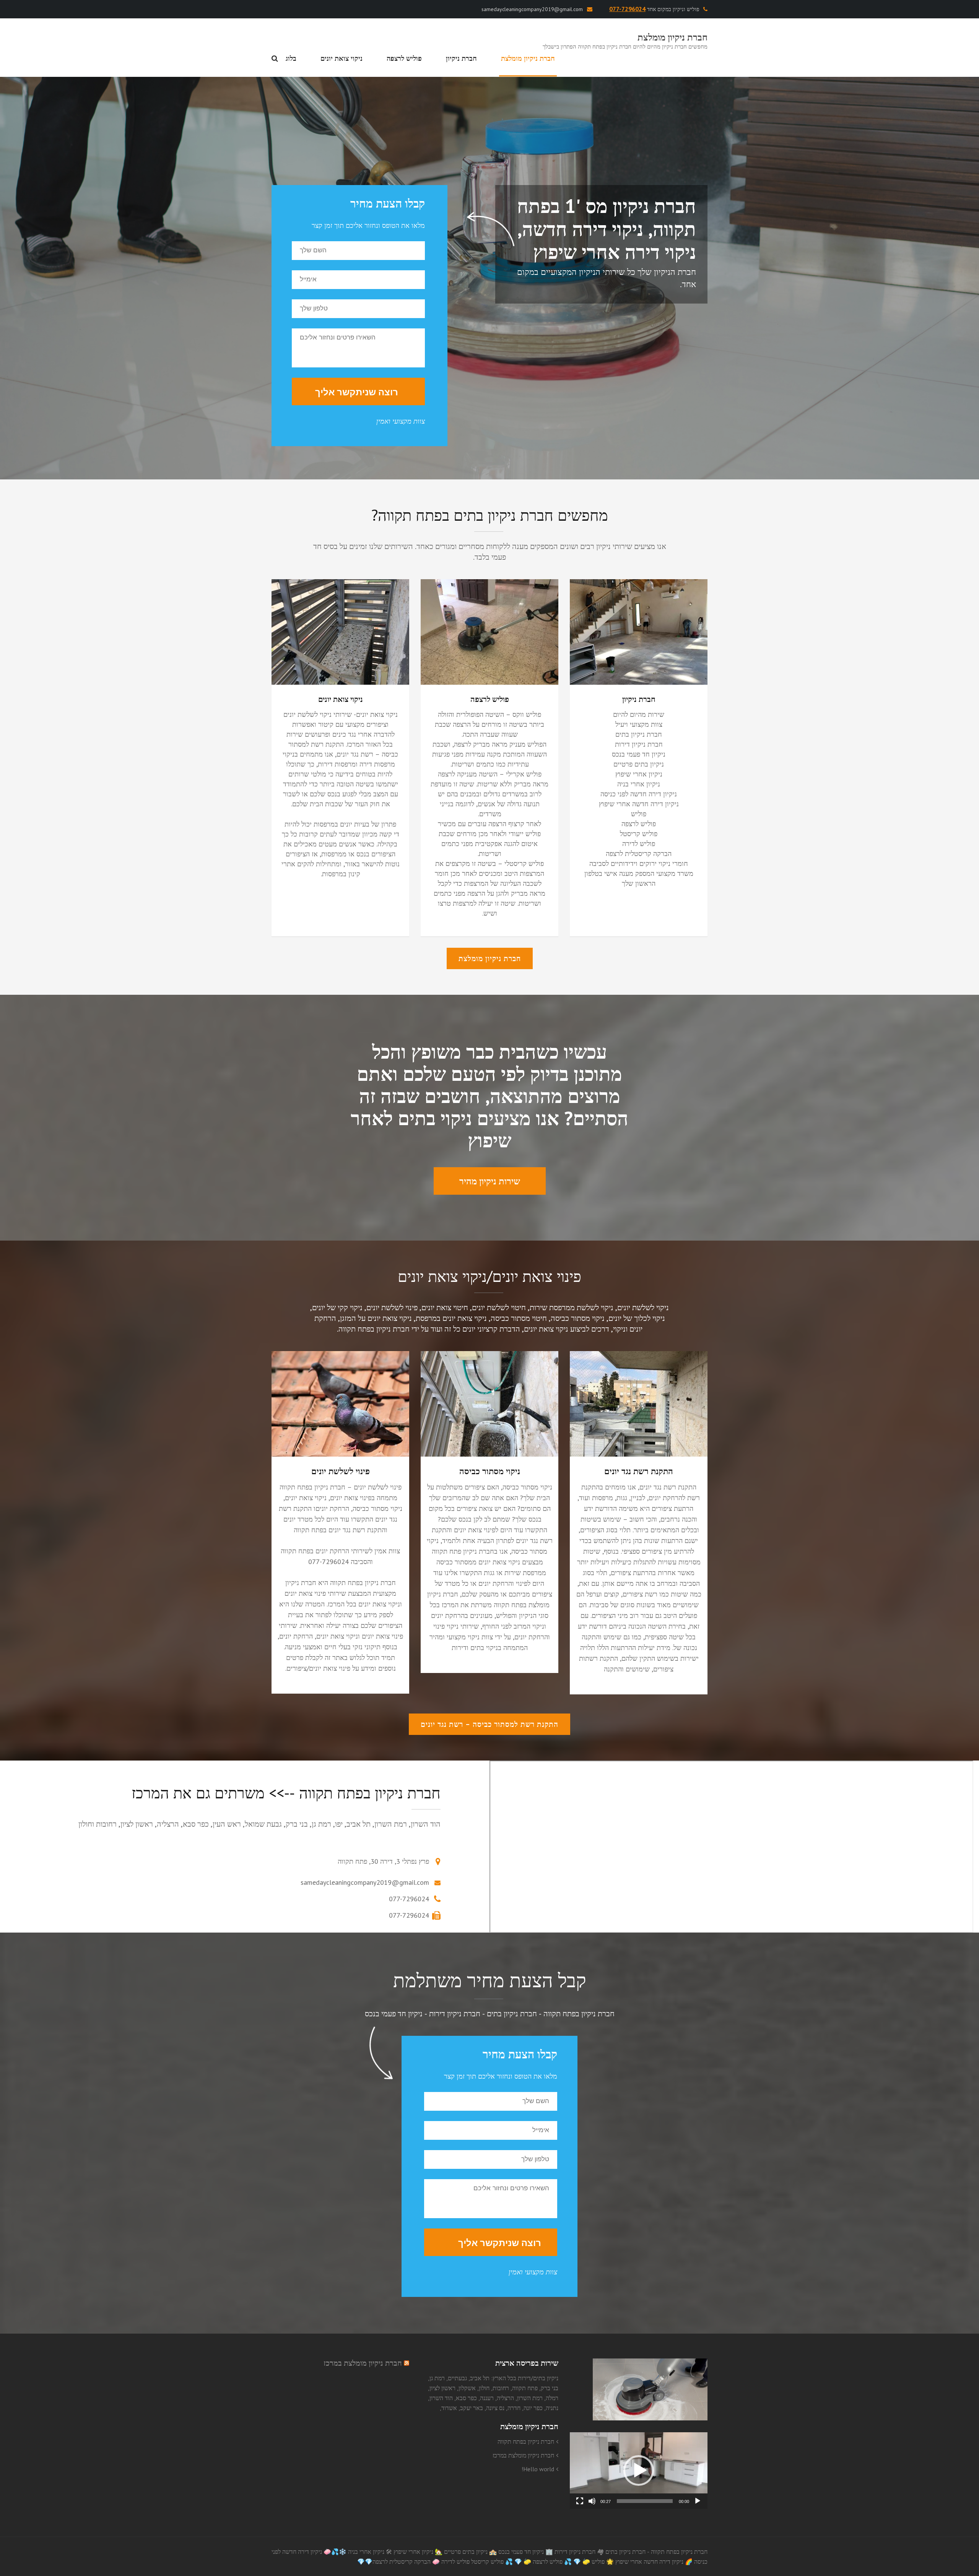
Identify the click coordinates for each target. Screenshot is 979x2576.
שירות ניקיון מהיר (490, 1181)
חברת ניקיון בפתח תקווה (526, 2441)
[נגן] (698, 2501)
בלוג (291, 58)
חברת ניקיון (461, 58)
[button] (639, 2470)
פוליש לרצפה (404, 58)
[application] (639, 2470)
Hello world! (538, 2469)
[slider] (645, 2501)
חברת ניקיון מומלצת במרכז (523, 2455)
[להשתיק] (592, 2501)
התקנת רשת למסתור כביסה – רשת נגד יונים (489, 1724)
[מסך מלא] (580, 2501)
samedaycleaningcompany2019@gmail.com (532, 9)
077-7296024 (409, 1899)
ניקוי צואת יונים (342, 58)
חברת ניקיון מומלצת (672, 37)
